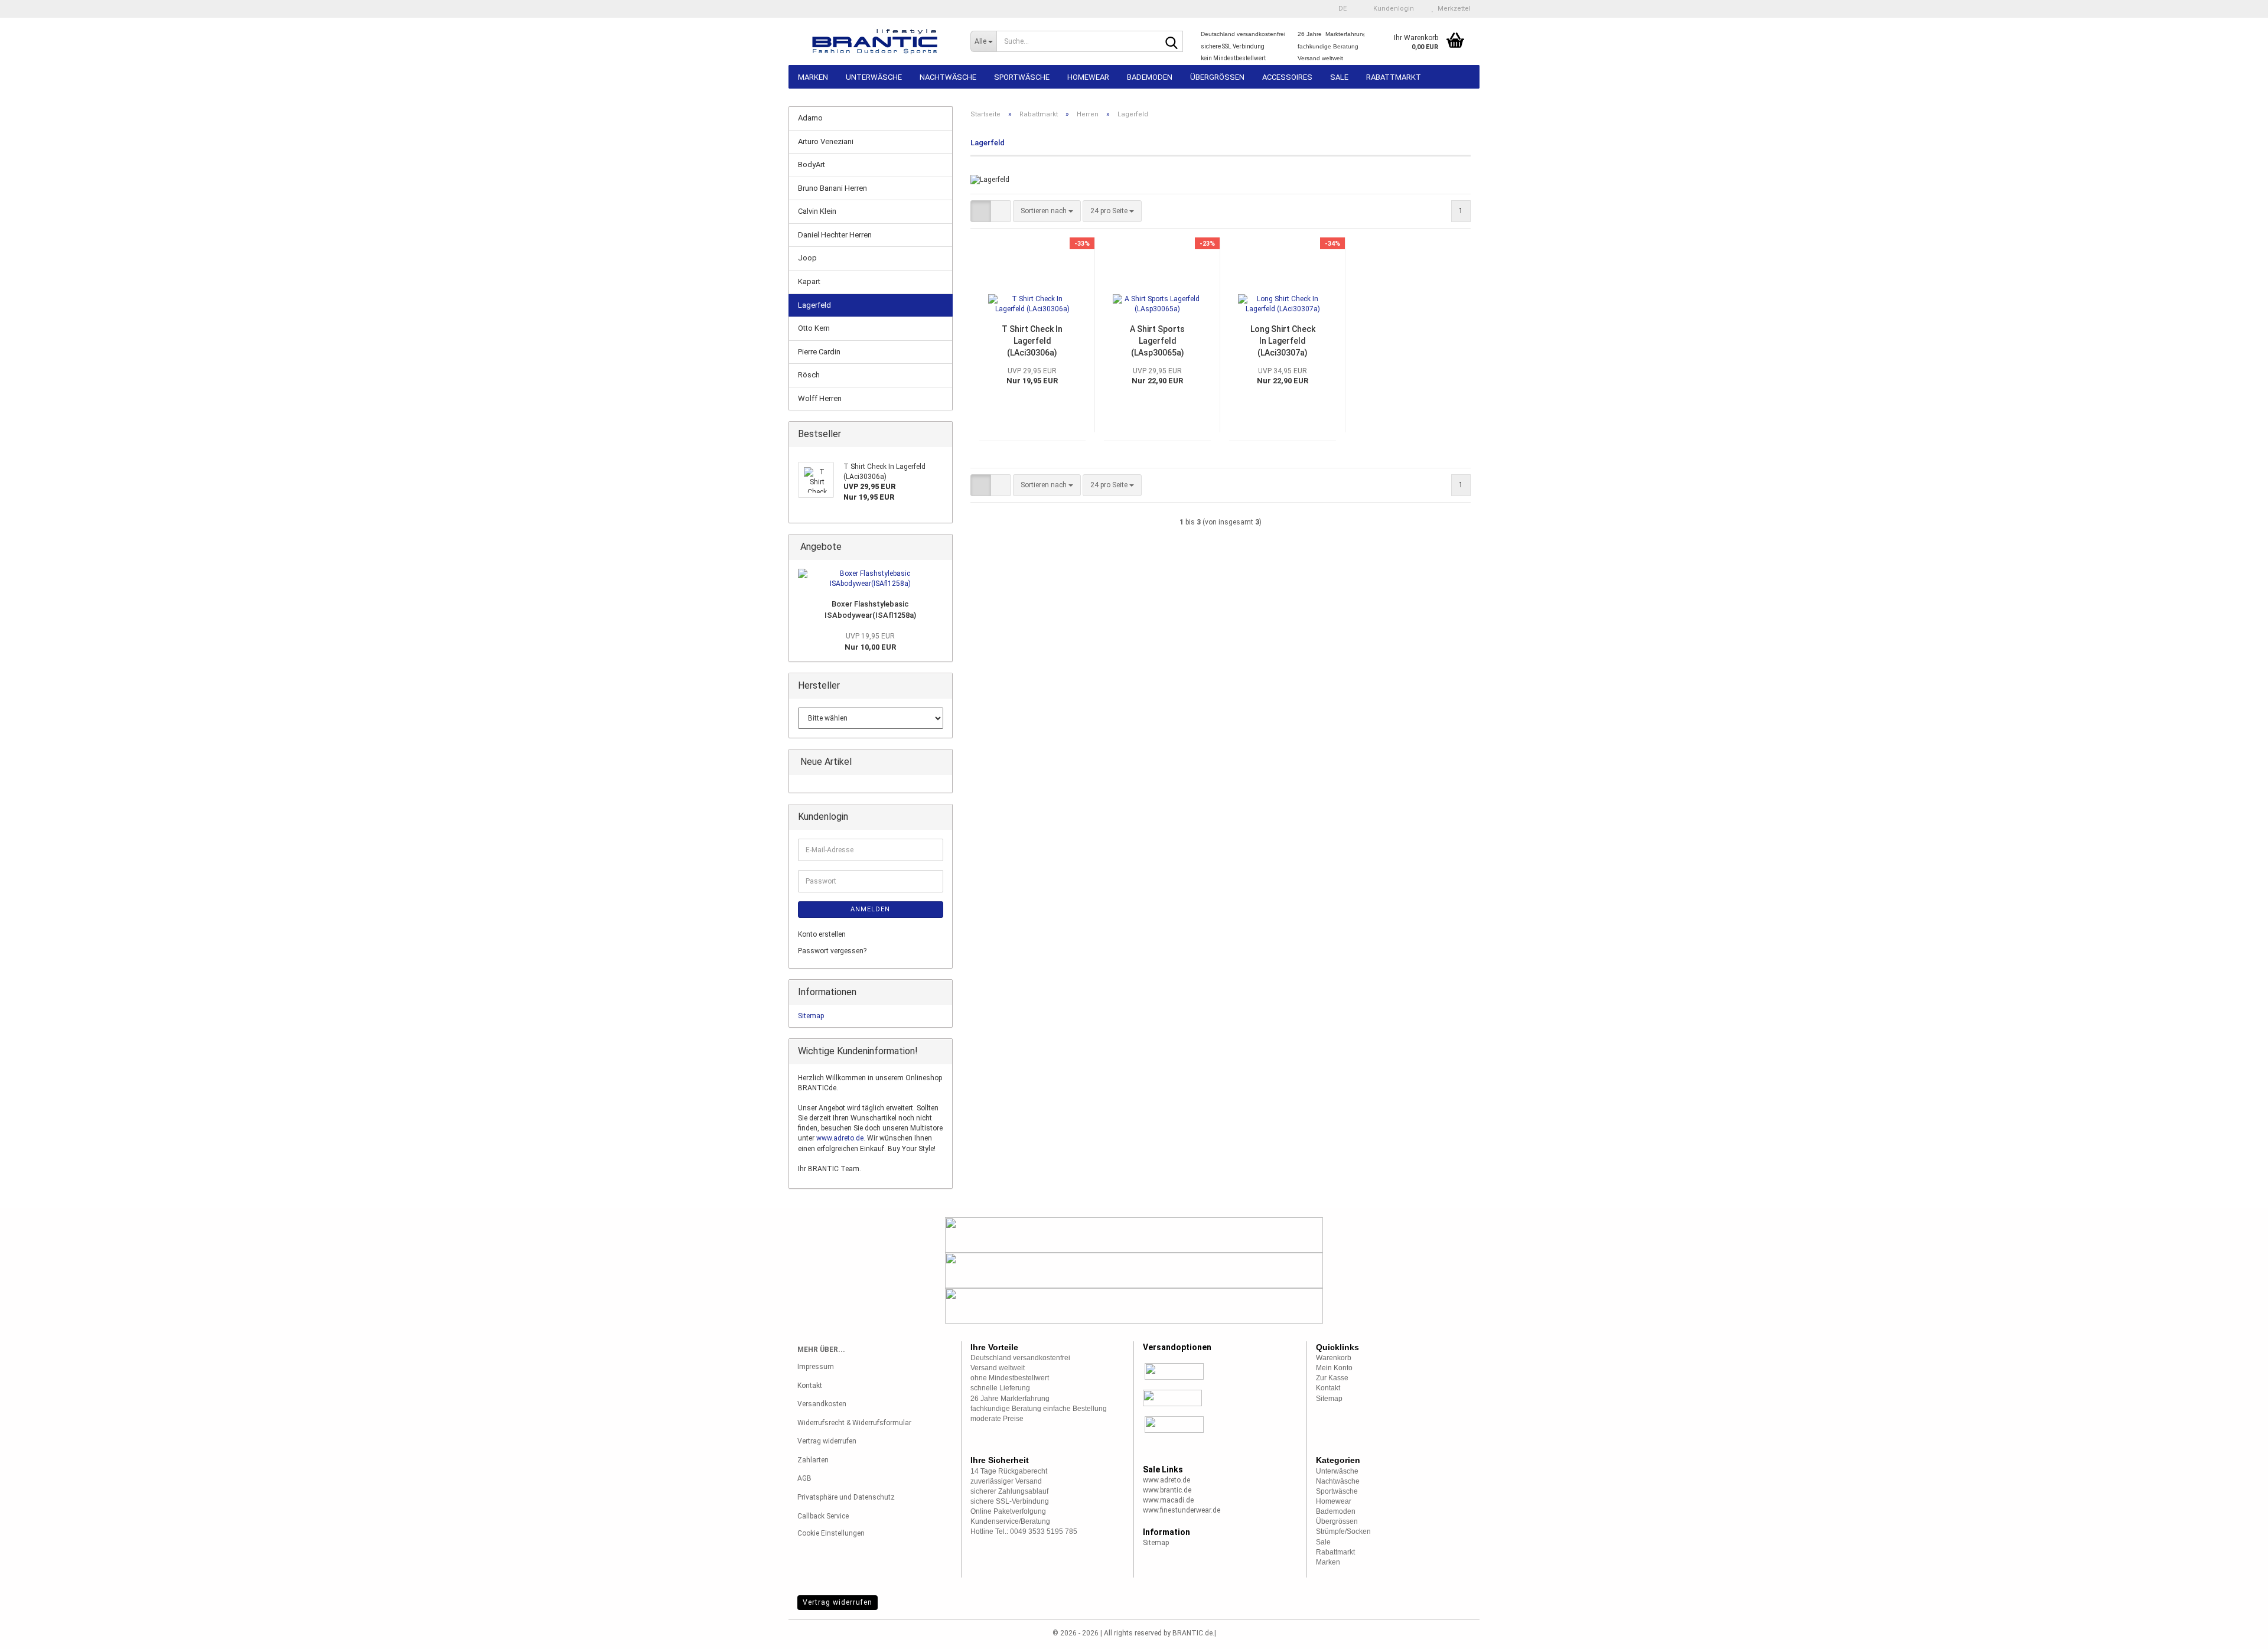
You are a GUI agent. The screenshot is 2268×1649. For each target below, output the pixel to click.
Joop (807, 258)
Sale (1339, 77)
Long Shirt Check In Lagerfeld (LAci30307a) (1283, 341)
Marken (813, 77)
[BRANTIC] (875, 41)
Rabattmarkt (1394, 77)
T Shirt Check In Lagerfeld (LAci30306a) (1032, 341)
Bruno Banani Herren (832, 188)
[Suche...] (1172, 42)
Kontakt (810, 1386)
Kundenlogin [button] (1392, 9)
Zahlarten (813, 1460)
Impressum (816, 1367)
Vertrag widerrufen (827, 1441)
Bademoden (1150, 77)
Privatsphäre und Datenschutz (846, 1497)
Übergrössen (1217, 77)
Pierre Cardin (819, 352)
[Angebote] (940, 547)
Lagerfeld (814, 305)
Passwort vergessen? (832, 951)
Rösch (809, 375)
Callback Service (823, 1516)
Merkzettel (1452, 9)
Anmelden (870, 909)
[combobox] (1047, 211)
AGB (804, 1478)
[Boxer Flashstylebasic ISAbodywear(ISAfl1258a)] (871, 579)
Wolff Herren (820, 398)
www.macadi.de (1168, 1500)
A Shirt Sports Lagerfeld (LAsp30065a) (1157, 341)
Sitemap (811, 1016)
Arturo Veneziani (826, 141)
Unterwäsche (874, 77)
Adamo (810, 118)
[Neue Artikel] (940, 762)
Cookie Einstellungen (831, 1533)
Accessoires (1287, 77)
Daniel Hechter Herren (835, 235)
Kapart (809, 281)
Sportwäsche (1022, 77)
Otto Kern (814, 328)
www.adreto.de (840, 1138)
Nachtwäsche (948, 77)
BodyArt (812, 164)
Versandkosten (822, 1404)
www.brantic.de (1167, 1490)
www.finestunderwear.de (1182, 1510)
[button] (1339, 9)
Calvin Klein (817, 211)
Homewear (1088, 77)
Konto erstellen (822, 934)
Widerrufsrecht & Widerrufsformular (854, 1423)
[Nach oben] (2236, 1631)
